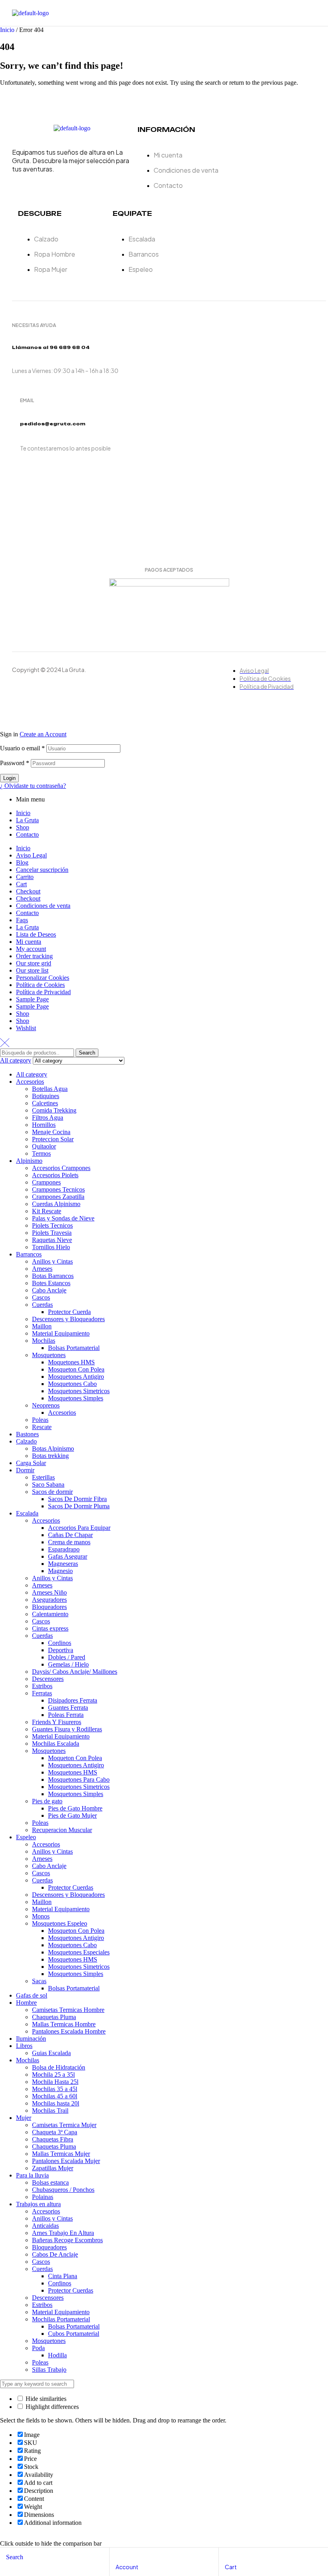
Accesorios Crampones (61, 1168)
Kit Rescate (47, 1211)
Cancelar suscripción (42, 870)
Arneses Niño (49, 1592)
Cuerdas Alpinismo (56, 1204)
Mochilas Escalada (56, 1744)
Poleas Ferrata (66, 1715)
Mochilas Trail (50, 2110)
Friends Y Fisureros (57, 1722)
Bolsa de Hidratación (59, 2067)
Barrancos (29, 1254)
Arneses (42, 1269)
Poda (38, 2348)
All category (32, 1074)
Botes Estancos (51, 1283)
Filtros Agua (48, 1118)
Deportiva (61, 1650)
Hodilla (57, 2355)
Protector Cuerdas (71, 1887)
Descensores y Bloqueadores (68, 1319)
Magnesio (60, 1571)
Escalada (27, 1513)
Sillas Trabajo (49, 2370)
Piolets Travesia (52, 1233)
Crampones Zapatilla (58, 1197)
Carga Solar (31, 1463)
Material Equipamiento (61, 1333)
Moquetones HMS (71, 1362)
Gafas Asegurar (68, 1556)
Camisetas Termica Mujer (64, 2125)
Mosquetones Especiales (79, 1952)
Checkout (28, 891)
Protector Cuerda (69, 1312)
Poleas (40, 1420)
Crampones (46, 1182)
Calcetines (45, 1103)
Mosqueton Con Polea (76, 1369)
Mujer (24, 2118)
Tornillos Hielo (51, 1247)
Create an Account (43, 734)
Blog (22, 862)
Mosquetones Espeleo (60, 1923)
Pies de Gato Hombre (75, 1808)
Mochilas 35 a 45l (55, 2089)
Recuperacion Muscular (62, 1830)
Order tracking (34, 956)
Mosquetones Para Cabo (79, 1779)
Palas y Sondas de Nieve (63, 1218)
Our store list (32, 970)
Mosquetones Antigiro (76, 1377)
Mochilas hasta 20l (56, 2103)
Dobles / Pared (67, 1657)
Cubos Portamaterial (74, 2334)
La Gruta (27, 820)
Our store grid (34, 963)
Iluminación (31, 2039)
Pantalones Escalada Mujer (66, 2161)
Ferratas (42, 1693)
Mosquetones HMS (73, 1772)
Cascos (41, 1297)
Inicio (7, 30)
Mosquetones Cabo (72, 1384)
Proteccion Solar (53, 1139)
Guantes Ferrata (68, 1708)
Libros (24, 2046)
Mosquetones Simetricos (79, 1391)
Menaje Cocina (51, 1132)
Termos (41, 1153)
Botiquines (46, 1096)
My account (31, 949)
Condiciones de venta (43, 906)
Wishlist (26, 1028)
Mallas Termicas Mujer (61, 2154)
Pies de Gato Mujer (72, 1815)
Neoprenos (46, 1405)
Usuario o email (22, 748)
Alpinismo (29, 1161)
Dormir (25, 1470)
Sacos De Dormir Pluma (79, 1506)
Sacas (39, 1981)
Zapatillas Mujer (53, 2168)
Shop (23, 827)
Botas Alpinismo (53, 1449)
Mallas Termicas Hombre (64, 2024)
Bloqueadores (49, 1607)
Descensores (48, 1679)
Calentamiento (50, 1614)
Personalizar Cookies (43, 978)
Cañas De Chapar (70, 1535)
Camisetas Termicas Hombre (68, 2010)
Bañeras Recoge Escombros (67, 2240)
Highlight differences (51, 2407)
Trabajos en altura (38, 2204)
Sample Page (32, 999)
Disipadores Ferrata (73, 1700)
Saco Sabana (48, 1484)
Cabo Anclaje (49, 1290)
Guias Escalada (51, 2053)
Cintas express (50, 1628)
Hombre (26, 2003)
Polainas (43, 2197)
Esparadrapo (64, 1549)
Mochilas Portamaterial (61, 2319)
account (127, 2567)
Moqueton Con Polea (75, 1758)
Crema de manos (69, 1542)
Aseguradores (49, 1600)
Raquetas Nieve (52, 1240)
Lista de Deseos (36, 934)
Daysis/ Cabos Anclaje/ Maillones (75, 1672)
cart (231, 2567)
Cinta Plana (63, 2276)
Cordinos (60, 1643)
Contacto (27, 834)
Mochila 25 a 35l (53, 2075)
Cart (21, 884)
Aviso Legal (31, 855)
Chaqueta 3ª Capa (55, 2132)
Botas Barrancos (53, 1276)
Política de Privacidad (43, 992)
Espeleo (26, 1837)
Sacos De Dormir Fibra (77, 1499)
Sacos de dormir (52, 1492)
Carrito (25, 877)
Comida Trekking (54, 1110)
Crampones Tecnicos (58, 1189)
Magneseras (63, 1564)
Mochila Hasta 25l (55, 2082)
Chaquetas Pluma (54, 2017)
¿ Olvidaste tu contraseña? (33, 786)
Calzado (26, 1441)
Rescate (42, 1427)
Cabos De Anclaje (55, 2254)
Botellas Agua (50, 1089)
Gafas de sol (32, 1995)
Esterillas (43, 1477)
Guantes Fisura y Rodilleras (67, 1729)
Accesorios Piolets (55, 1175)
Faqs (22, 920)
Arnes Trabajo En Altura (63, 2233)
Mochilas (44, 1341)
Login (9, 778)
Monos (41, 1916)
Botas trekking (50, 1456)
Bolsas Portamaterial (74, 1348)
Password (15, 763)
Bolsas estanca (50, 2182)
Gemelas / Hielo (68, 1664)
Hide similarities (45, 2399)
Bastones (27, 1434)
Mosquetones (49, 1355)
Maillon (42, 1326)
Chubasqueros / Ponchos (63, 2190)
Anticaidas (45, 2226)
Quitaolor (44, 1146)
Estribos (42, 1686)
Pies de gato (47, 1801)
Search (87, 1053)
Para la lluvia (32, 2175)
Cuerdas (42, 1305)
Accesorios (30, 1082)
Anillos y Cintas (52, 1261)
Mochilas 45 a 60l (55, 2096)
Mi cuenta (29, 942)
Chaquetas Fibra (53, 2139)
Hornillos (44, 1125)
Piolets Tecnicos (52, 1225)
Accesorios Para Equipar (79, 1528)
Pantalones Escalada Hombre (69, 2031)
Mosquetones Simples (76, 1398)
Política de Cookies (40, 985)
